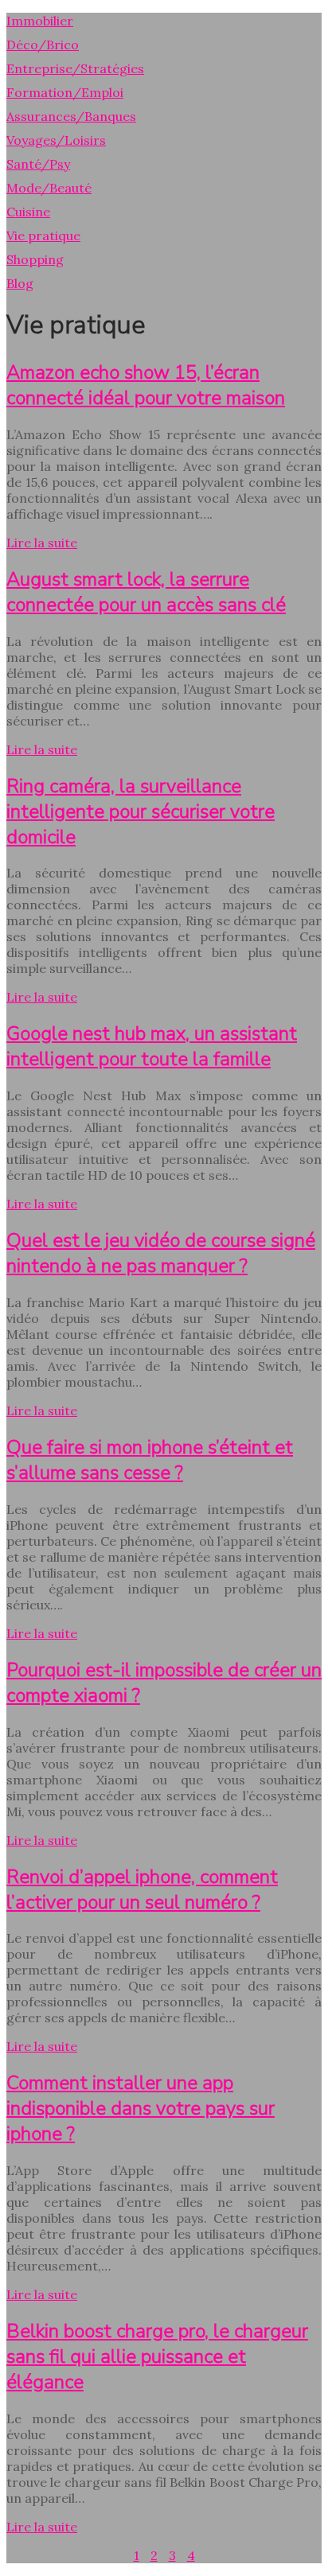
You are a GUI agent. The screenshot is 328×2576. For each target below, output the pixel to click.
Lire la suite (42, 543)
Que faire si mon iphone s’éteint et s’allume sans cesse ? (150, 1460)
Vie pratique (43, 235)
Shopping (35, 259)
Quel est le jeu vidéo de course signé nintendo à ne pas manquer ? (161, 1253)
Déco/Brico (43, 45)
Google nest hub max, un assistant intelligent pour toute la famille (152, 1046)
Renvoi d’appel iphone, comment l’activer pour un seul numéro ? (142, 1889)
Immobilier (40, 21)
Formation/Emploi (65, 92)
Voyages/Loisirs (56, 140)
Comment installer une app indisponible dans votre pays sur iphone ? (141, 2108)
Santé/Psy (38, 164)
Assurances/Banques (71, 116)
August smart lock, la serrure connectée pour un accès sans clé (146, 592)
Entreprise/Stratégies (75, 68)
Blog (20, 283)
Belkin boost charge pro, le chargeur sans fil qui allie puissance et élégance (157, 2356)
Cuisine (28, 212)
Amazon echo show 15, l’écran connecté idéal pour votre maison (146, 385)
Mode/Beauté (49, 188)
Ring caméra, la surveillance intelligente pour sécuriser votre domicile (141, 811)
